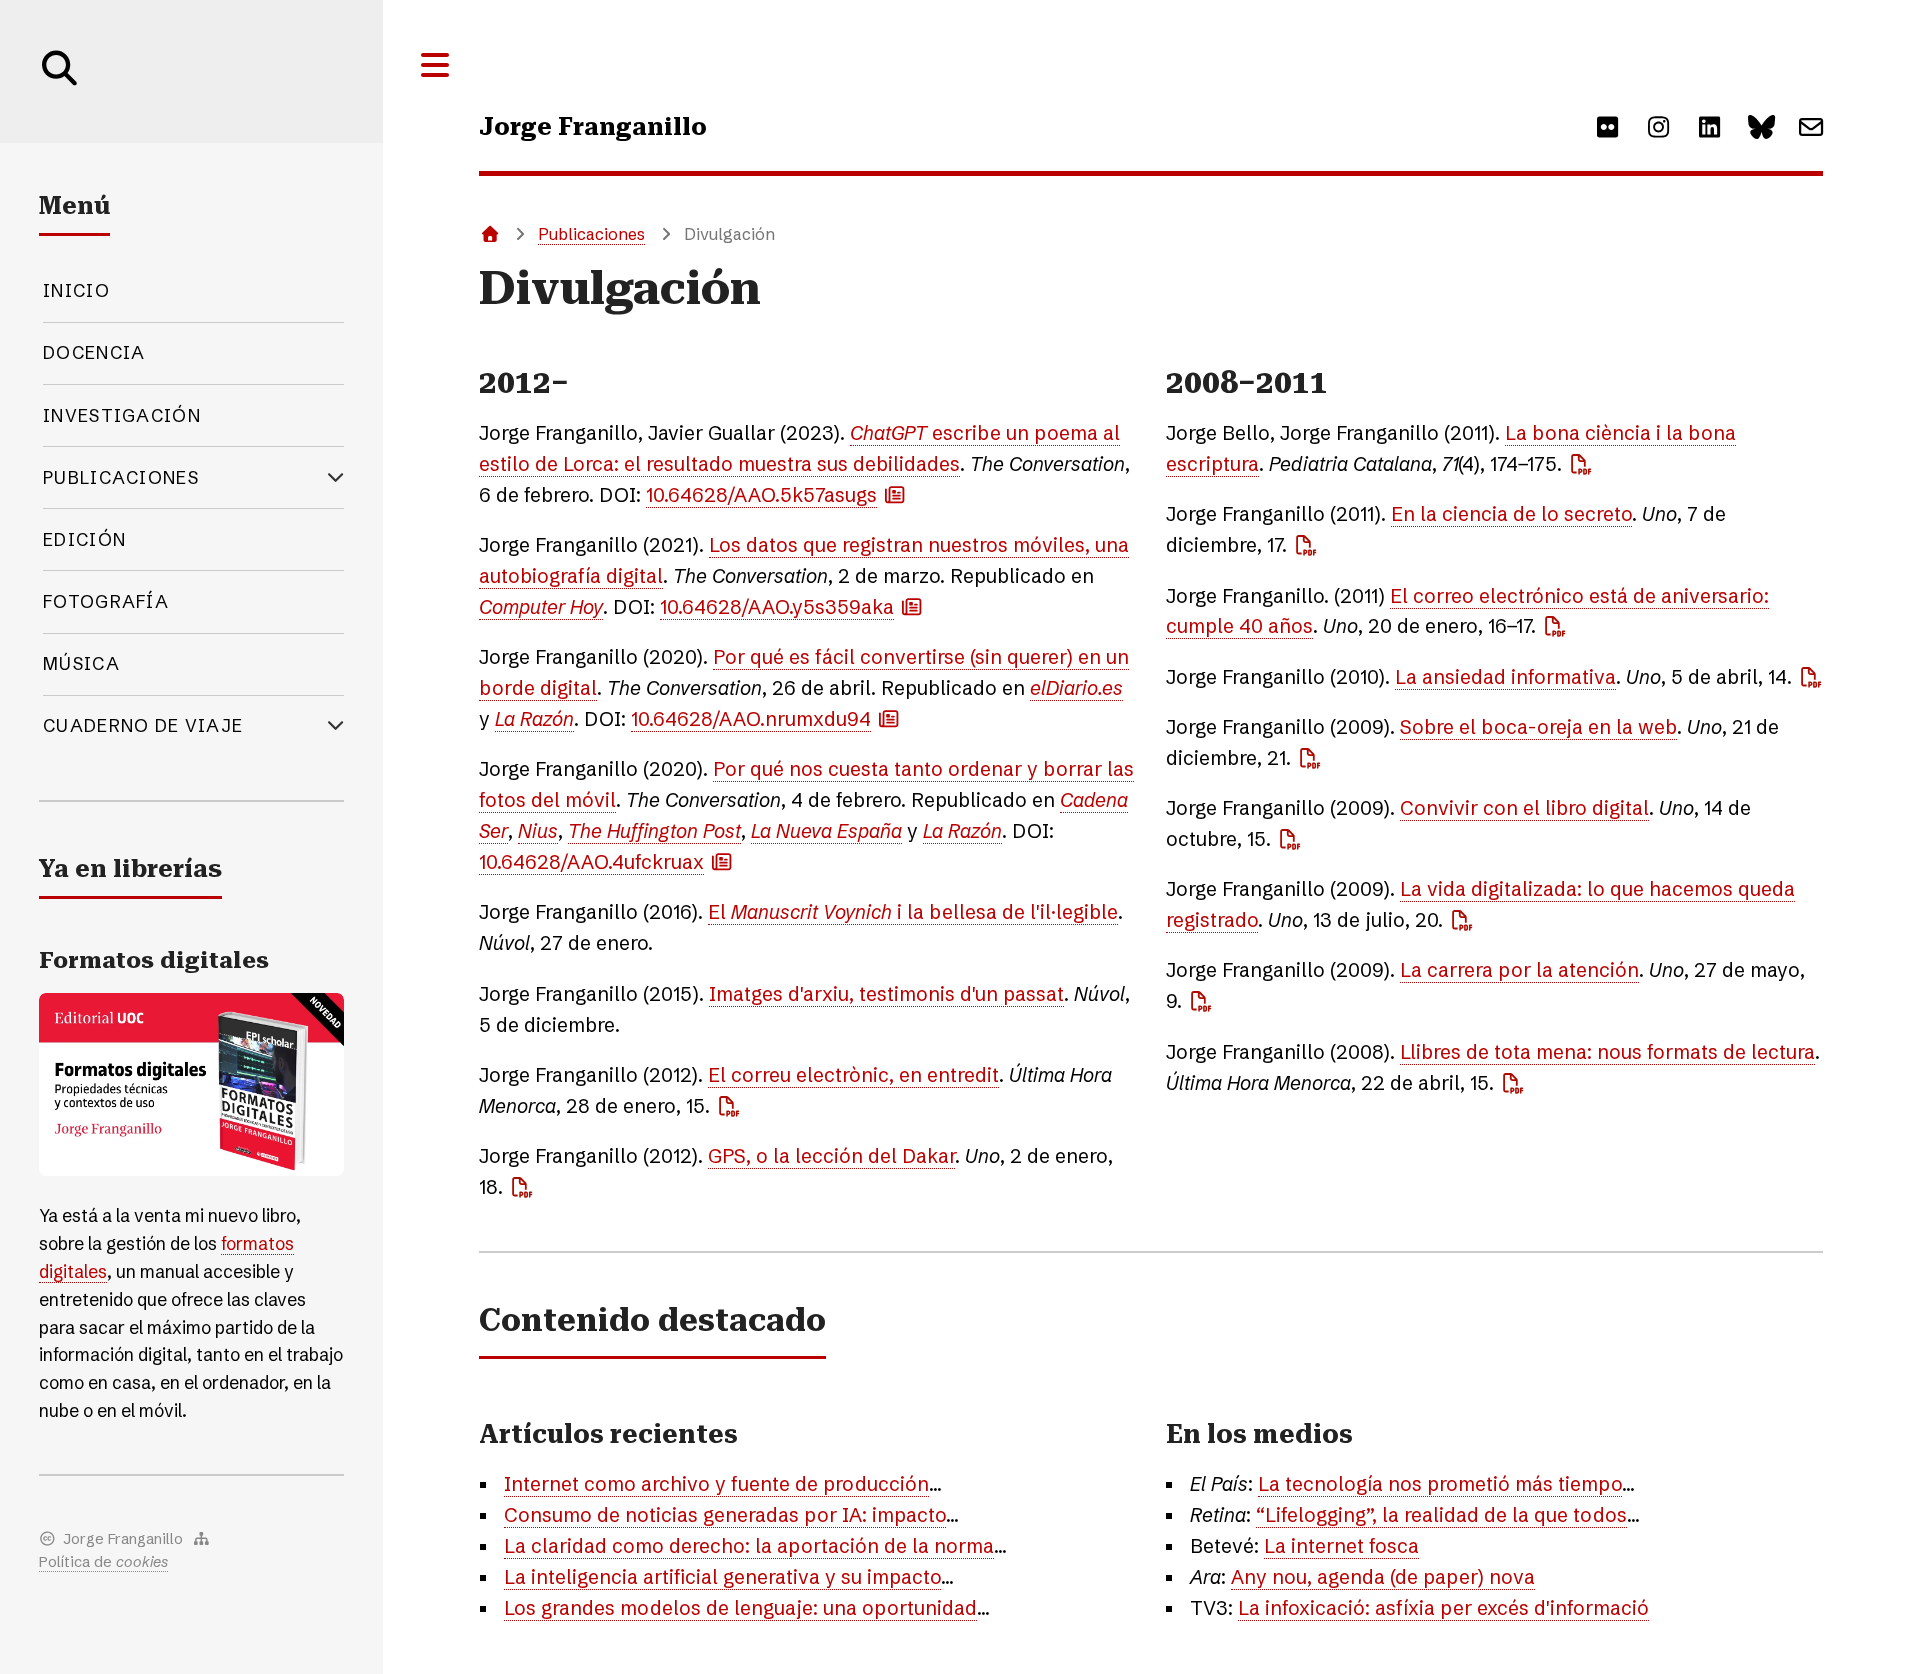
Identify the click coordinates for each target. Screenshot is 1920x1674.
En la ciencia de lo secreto (1511, 514)
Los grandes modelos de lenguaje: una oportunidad (740, 1608)
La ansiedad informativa (1505, 677)
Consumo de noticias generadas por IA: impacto (725, 1515)
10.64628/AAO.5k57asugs (761, 495)
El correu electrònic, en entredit (853, 1075)
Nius (538, 831)
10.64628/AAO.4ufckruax (591, 862)
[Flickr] (1608, 127)
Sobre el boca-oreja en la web (1538, 727)
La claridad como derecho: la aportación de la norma (749, 1546)
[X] (1760, 127)
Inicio (76, 290)
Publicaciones (591, 234)
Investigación (122, 415)
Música (81, 663)
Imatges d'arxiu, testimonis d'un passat (886, 994)
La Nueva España (826, 831)
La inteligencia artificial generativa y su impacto (722, 1577)
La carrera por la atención (1519, 970)
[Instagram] (1658, 127)
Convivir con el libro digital (1524, 808)
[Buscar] (61, 91)
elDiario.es (1076, 688)
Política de (103, 1562)
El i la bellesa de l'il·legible (913, 912)
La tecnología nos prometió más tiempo (1440, 1484)
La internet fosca (1341, 1546)
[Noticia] (894, 494)
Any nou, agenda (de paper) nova (1383, 1577)
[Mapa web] (202, 1539)
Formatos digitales (154, 960)
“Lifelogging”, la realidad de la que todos (1441, 1515)
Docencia (94, 352)
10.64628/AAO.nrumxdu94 (751, 719)
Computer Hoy (541, 607)
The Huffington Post (654, 831)
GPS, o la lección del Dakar (831, 1156)
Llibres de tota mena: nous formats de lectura (1607, 1052)
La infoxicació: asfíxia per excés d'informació (1443, 1608)
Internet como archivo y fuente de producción (716, 1484)
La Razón (534, 719)
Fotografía (106, 601)
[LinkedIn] (1709, 127)
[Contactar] (1811, 127)
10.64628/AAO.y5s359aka (777, 607)
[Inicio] (489, 234)
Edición (84, 539)
